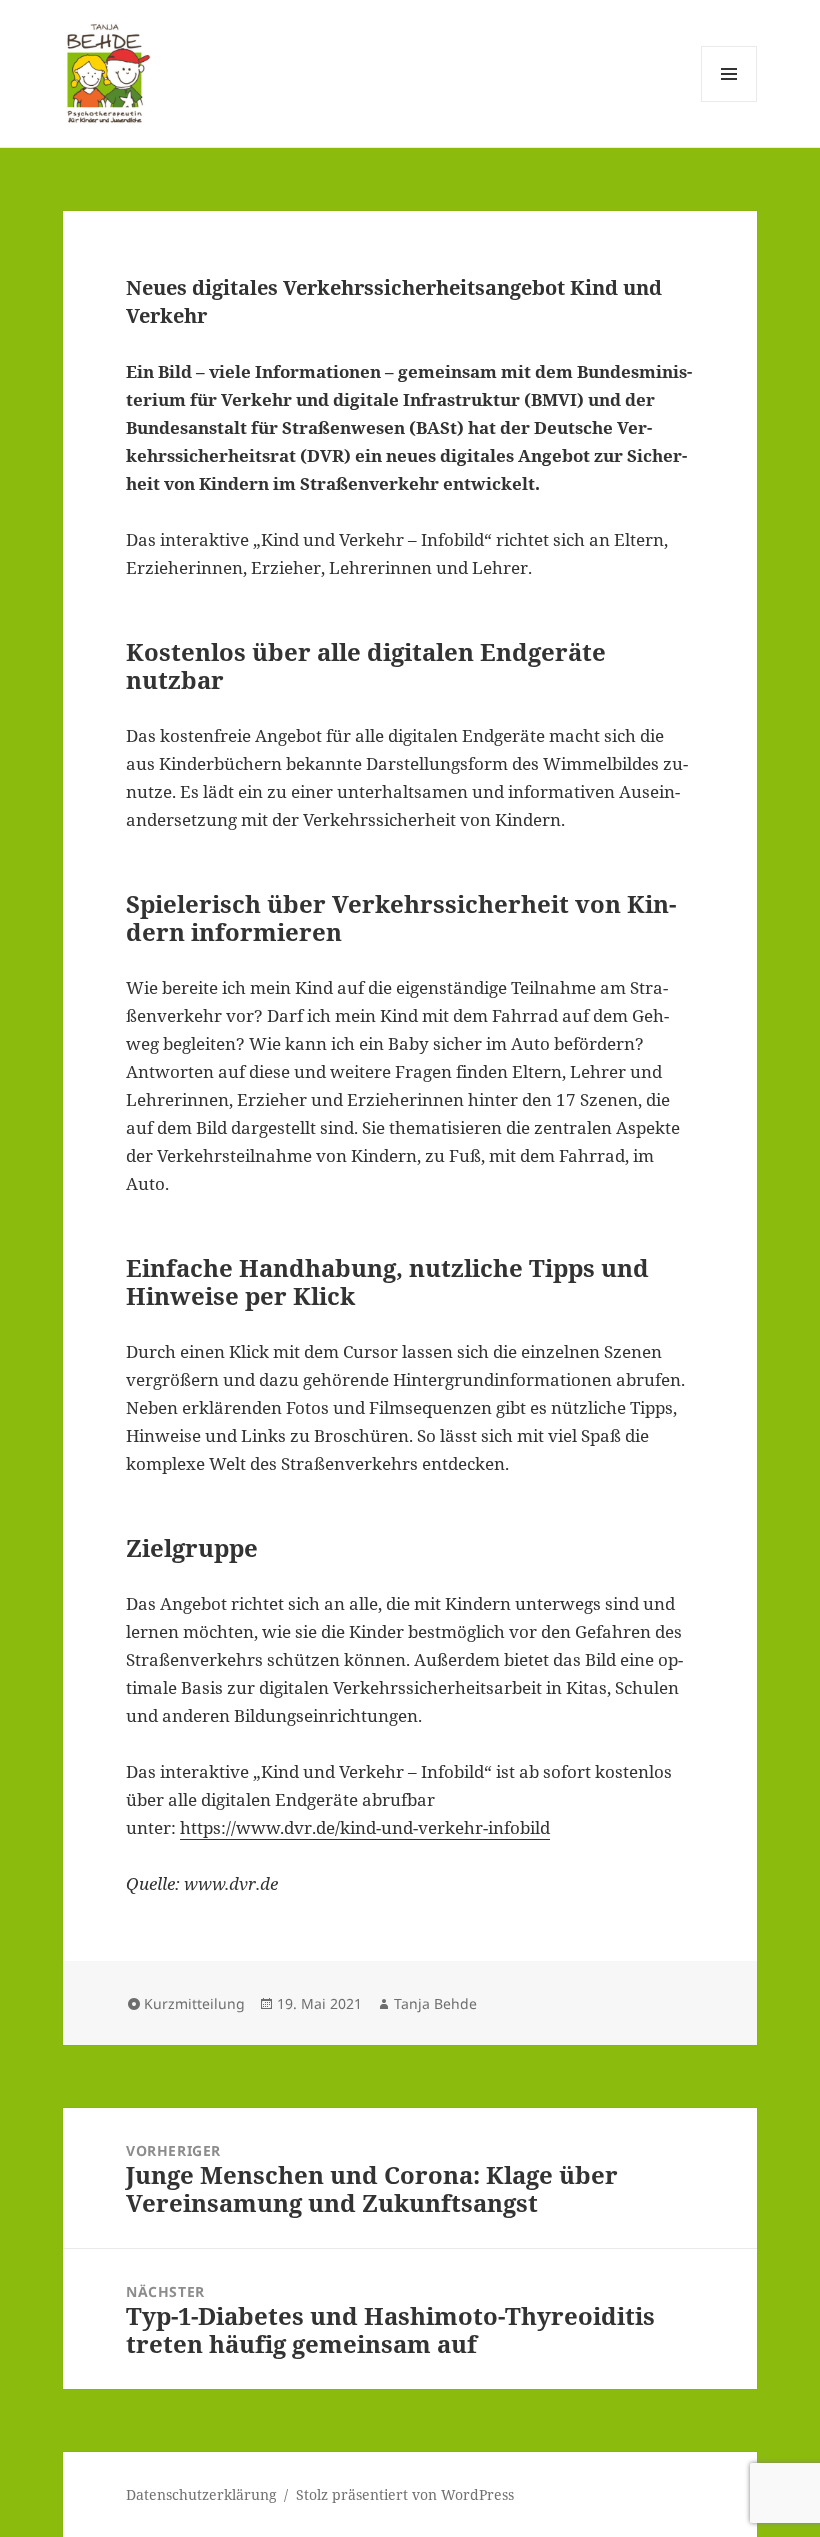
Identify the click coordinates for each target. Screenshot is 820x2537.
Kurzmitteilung (194, 2003)
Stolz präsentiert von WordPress (405, 2494)
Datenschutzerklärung (201, 2494)
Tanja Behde (435, 2003)
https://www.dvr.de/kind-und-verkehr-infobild (365, 1827)
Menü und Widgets (729, 101)
